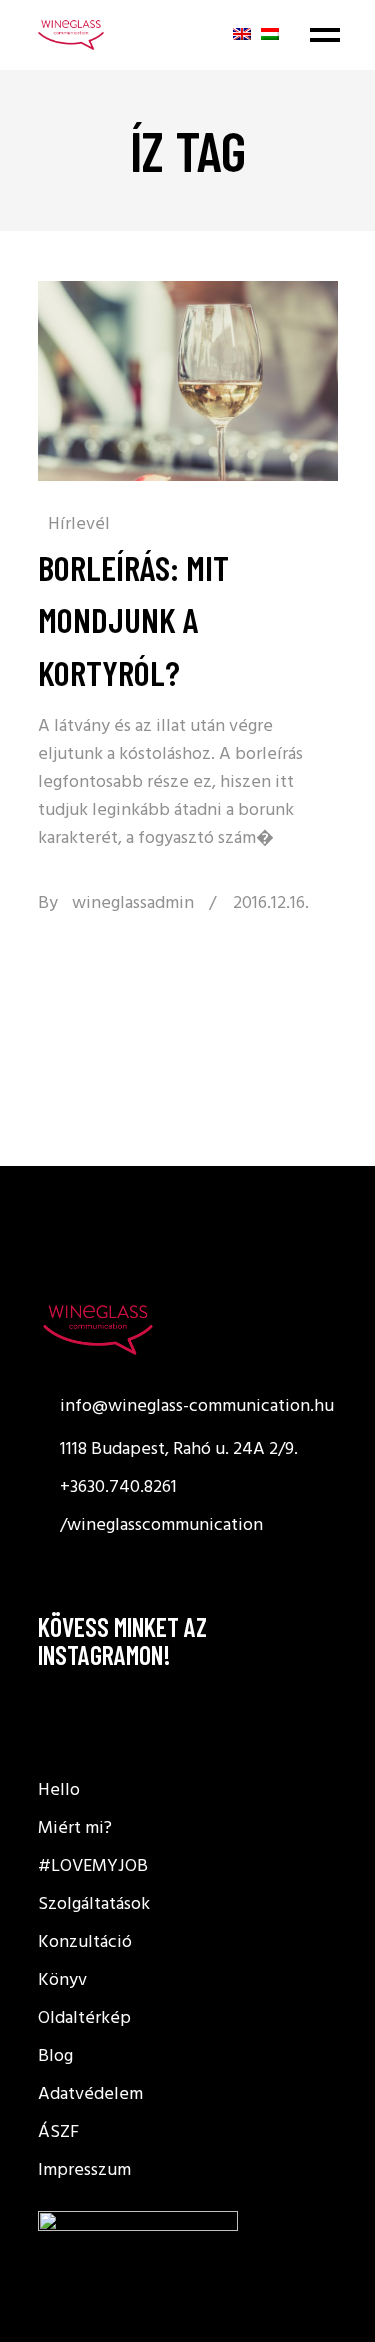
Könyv (62, 1980)
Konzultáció (85, 1942)
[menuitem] (242, 34)
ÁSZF (58, 2132)
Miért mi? (75, 1828)
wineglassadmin (133, 903)
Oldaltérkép (84, 2018)
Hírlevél (79, 524)
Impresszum (84, 2170)
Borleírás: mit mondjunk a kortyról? (133, 619)
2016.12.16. (271, 903)
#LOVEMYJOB (93, 1866)
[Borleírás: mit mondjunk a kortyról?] (188, 381)
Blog (55, 2056)
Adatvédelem (90, 2094)
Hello (59, 1790)
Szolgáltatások (94, 1904)
